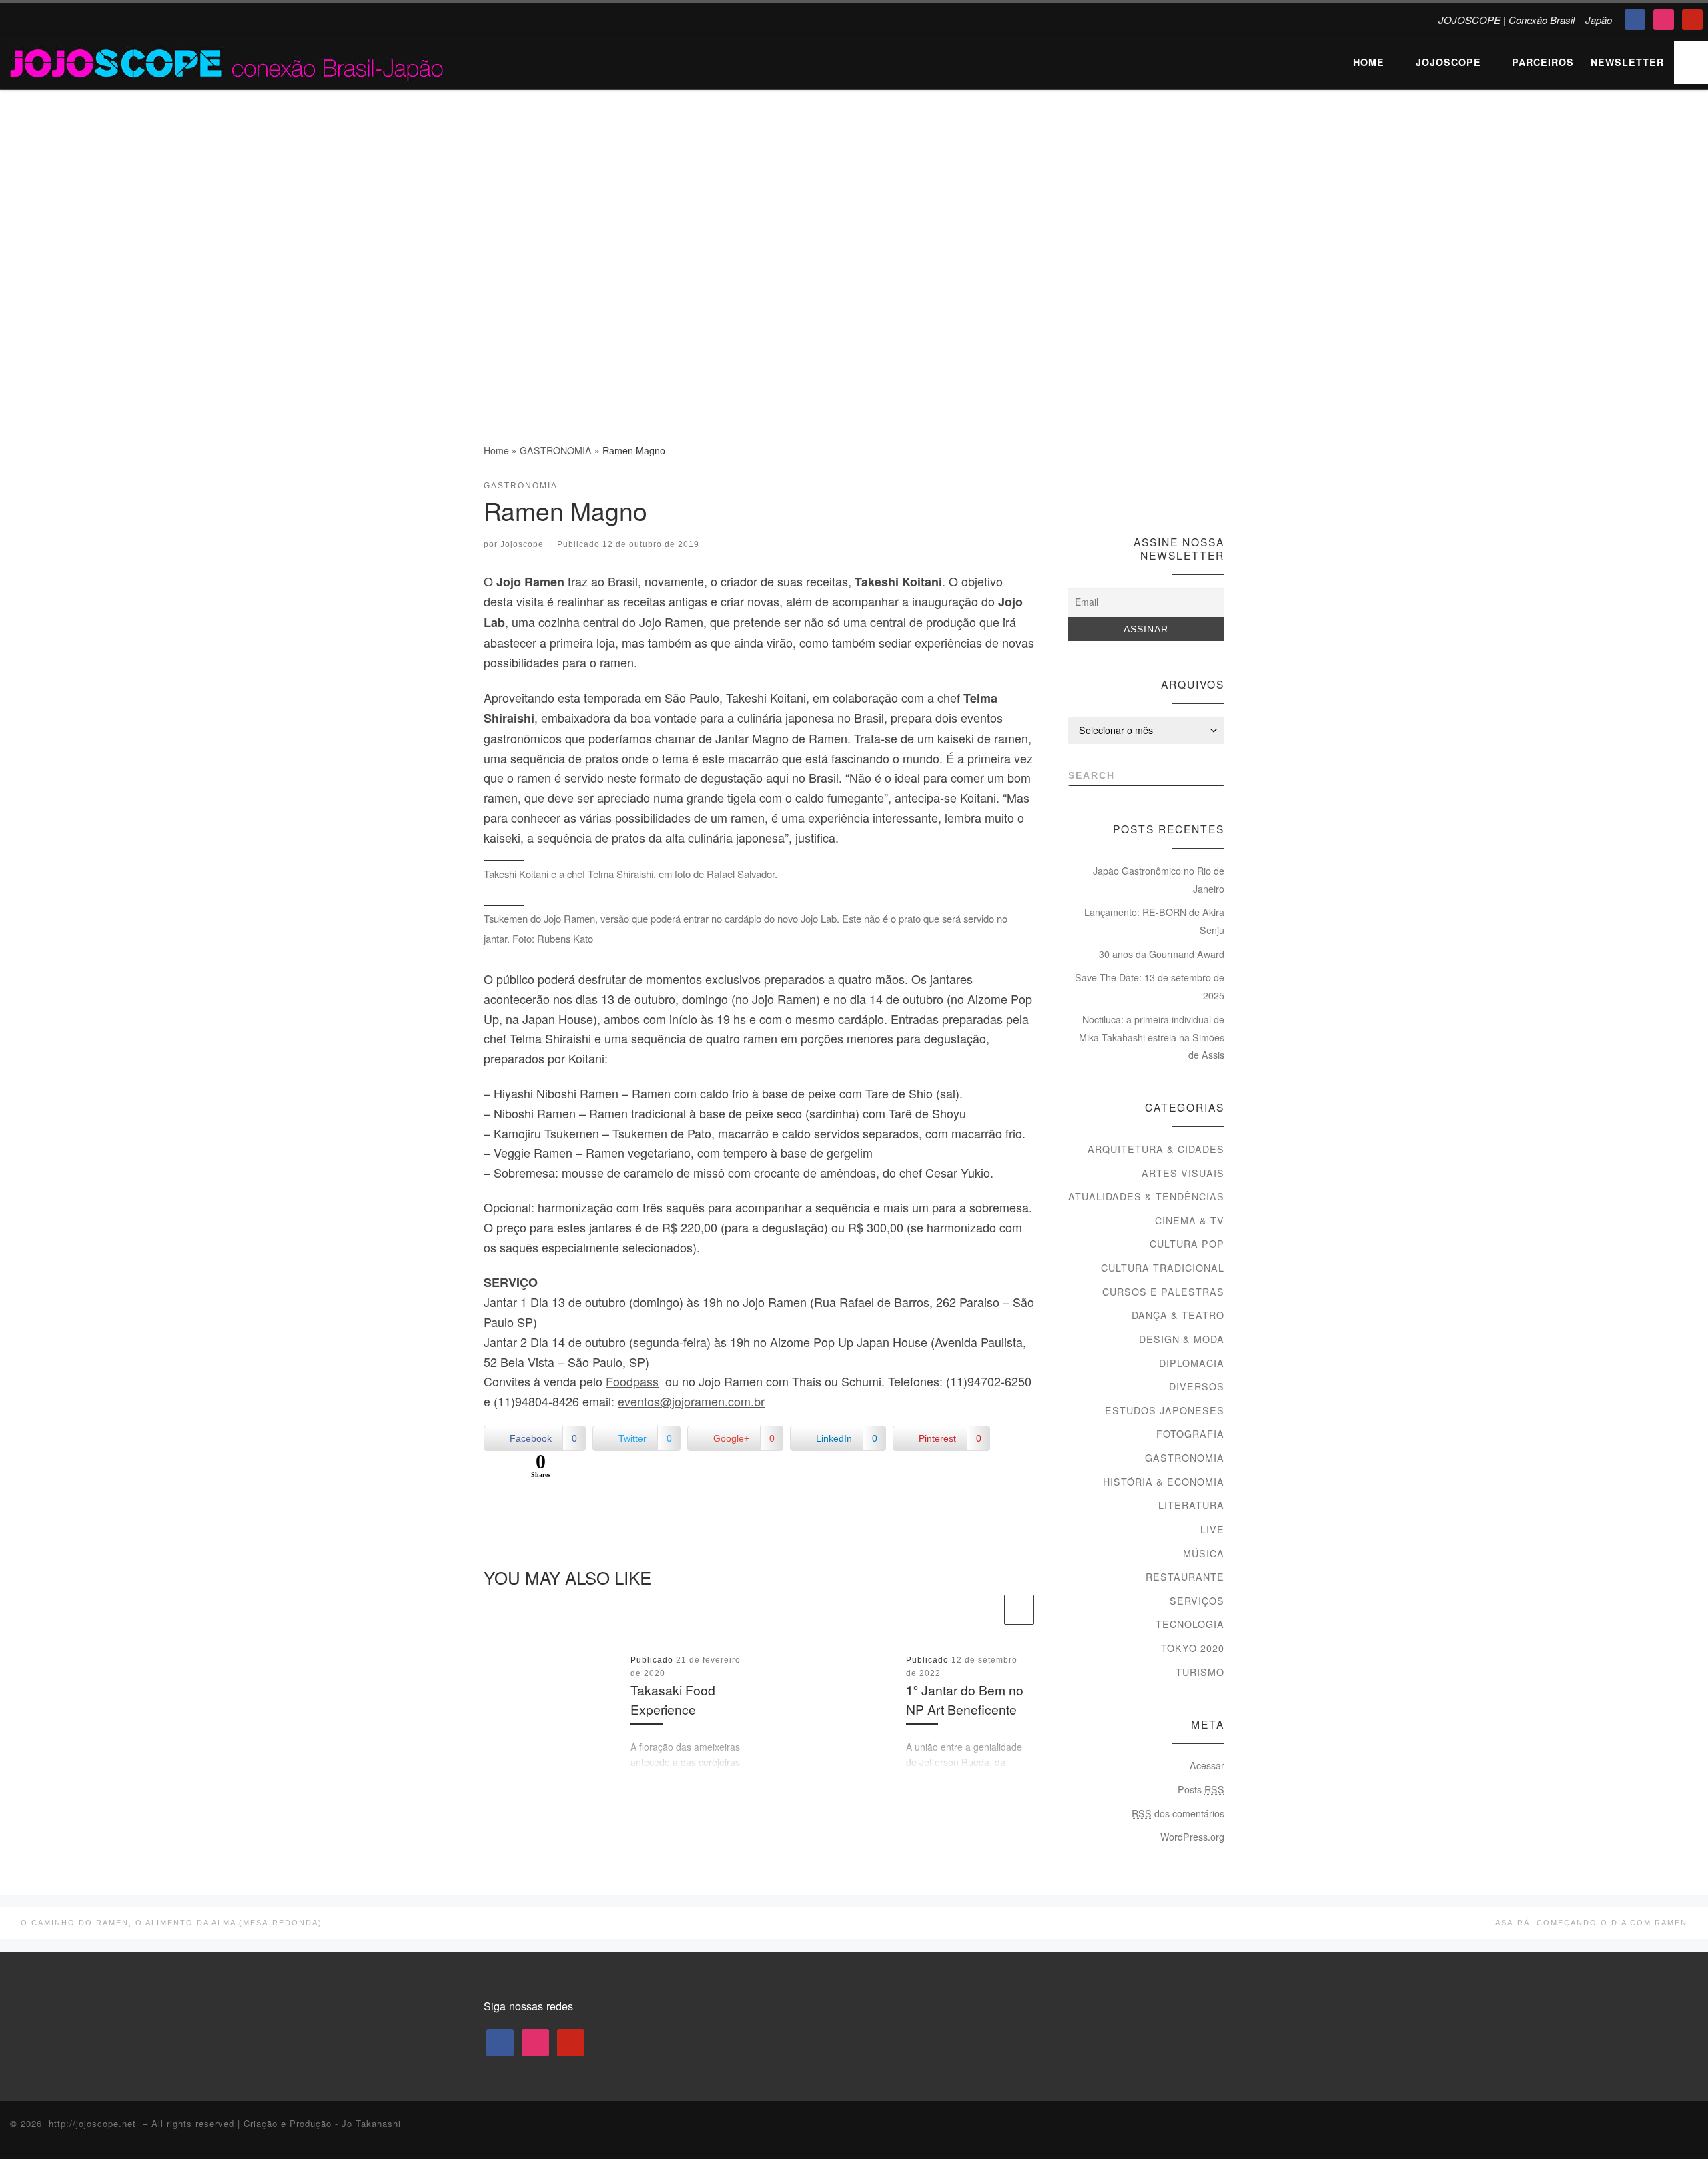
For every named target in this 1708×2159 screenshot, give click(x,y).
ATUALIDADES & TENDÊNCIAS (1146, 1196)
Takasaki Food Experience (673, 1699)
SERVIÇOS (1197, 1601)
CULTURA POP (1187, 1244)
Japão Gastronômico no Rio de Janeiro (1159, 880)
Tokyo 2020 (1193, 1648)
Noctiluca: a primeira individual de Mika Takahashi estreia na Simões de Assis (1152, 1037)
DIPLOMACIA (1192, 1363)
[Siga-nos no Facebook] (1169, 490)
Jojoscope (522, 544)
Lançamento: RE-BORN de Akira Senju (1154, 921)
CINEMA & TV (1190, 1220)
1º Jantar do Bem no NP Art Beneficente (965, 1699)
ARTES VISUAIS (1183, 1173)
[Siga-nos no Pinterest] (1218, 490)
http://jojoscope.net (92, 2123)
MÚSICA (1204, 1553)
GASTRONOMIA (556, 450)
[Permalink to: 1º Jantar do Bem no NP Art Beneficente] (828, 1713)
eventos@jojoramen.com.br (691, 1401)
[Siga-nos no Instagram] (1193, 490)
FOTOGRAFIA (1190, 1434)
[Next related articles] (1019, 1610)
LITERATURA (1191, 1505)
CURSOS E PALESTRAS (1163, 1292)
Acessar (1207, 1765)
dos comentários (1178, 1813)
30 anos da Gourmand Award (1162, 954)
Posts (1201, 1789)
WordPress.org (1192, 1837)
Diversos (1197, 1386)
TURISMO (1200, 1672)
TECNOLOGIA (1190, 1624)
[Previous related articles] (986, 1610)
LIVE (1212, 1529)
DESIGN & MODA (1182, 1339)
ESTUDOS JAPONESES (1165, 1410)
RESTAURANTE (1185, 1577)
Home (496, 450)
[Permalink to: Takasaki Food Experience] (552, 1713)
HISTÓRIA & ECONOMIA (1164, 1482)
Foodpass (632, 1381)
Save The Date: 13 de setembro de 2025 (1150, 986)
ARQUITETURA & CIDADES (1156, 1149)
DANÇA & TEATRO (1178, 1315)
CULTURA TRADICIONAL (1163, 1268)
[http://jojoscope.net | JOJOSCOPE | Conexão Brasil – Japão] (228, 60)
